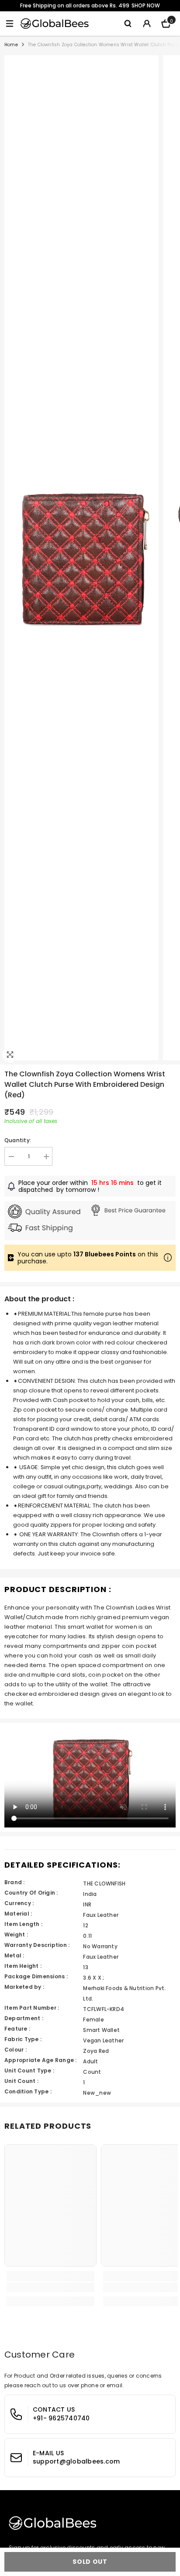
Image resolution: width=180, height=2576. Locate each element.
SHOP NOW (146, 5)
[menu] (10, 24)
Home (11, 45)
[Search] (128, 24)
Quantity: (18, 1140)
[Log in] (147, 24)
